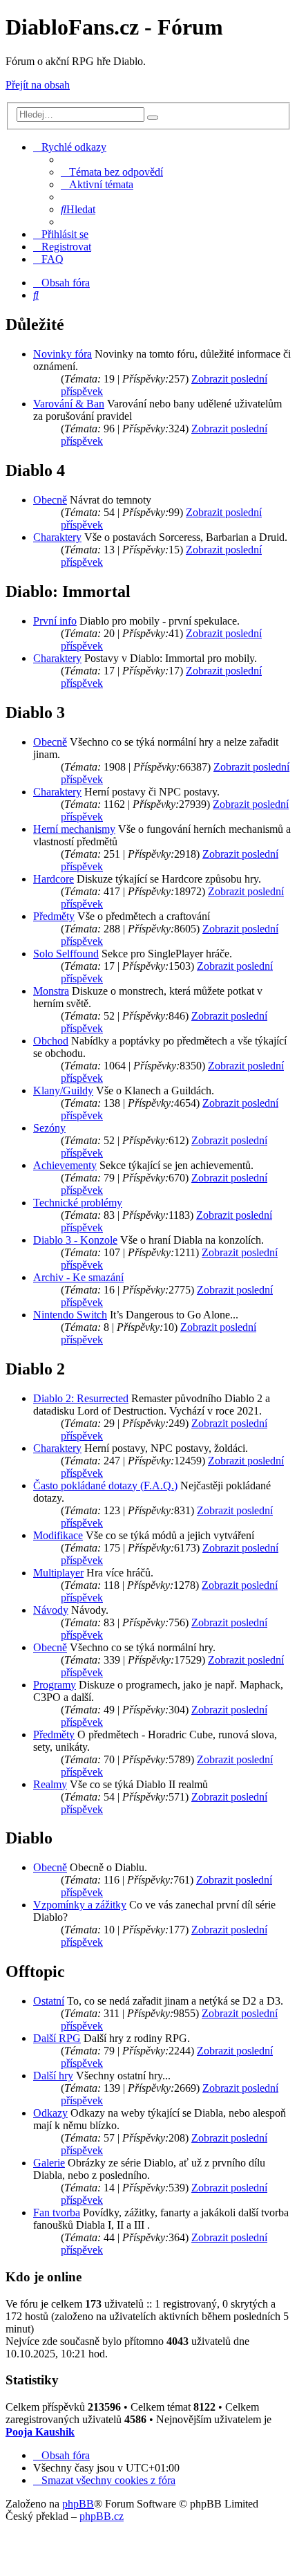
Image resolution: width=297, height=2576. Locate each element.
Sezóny (49, 1128)
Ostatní (49, 2001)
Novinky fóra (63, 354)
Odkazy (50, 2113)
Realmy (50, 1784)
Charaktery (57, 537)
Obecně (50, 500)
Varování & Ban (69, 404)
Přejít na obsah (38, 85)
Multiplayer (58, 1573)
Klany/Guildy (63, 1091)
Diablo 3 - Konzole (75, 1240)
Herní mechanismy (74, 829)
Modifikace (58, 1535)
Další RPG (57, 2038)
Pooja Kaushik (40, 2432)
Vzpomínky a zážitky (80, 1905)
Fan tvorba (57, 2212)
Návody (51, 1610)
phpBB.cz (102, 2516)
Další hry (53, 2076)
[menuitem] (112, 172)
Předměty (54, 916)
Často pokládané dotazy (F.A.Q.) (105, 1485)
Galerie (49, 2163)
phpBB (78, 2504)
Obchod (51, 1041)
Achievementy (65, 1165)
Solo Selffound (66, 954)
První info (55, 621)
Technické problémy (78, 1203)
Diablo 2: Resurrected (81, 1398)
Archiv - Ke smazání (78, 1277)
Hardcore (54, 879)
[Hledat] (153, 118)
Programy (55, 1685)
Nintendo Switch (70, 1315)
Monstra (51, 991)
